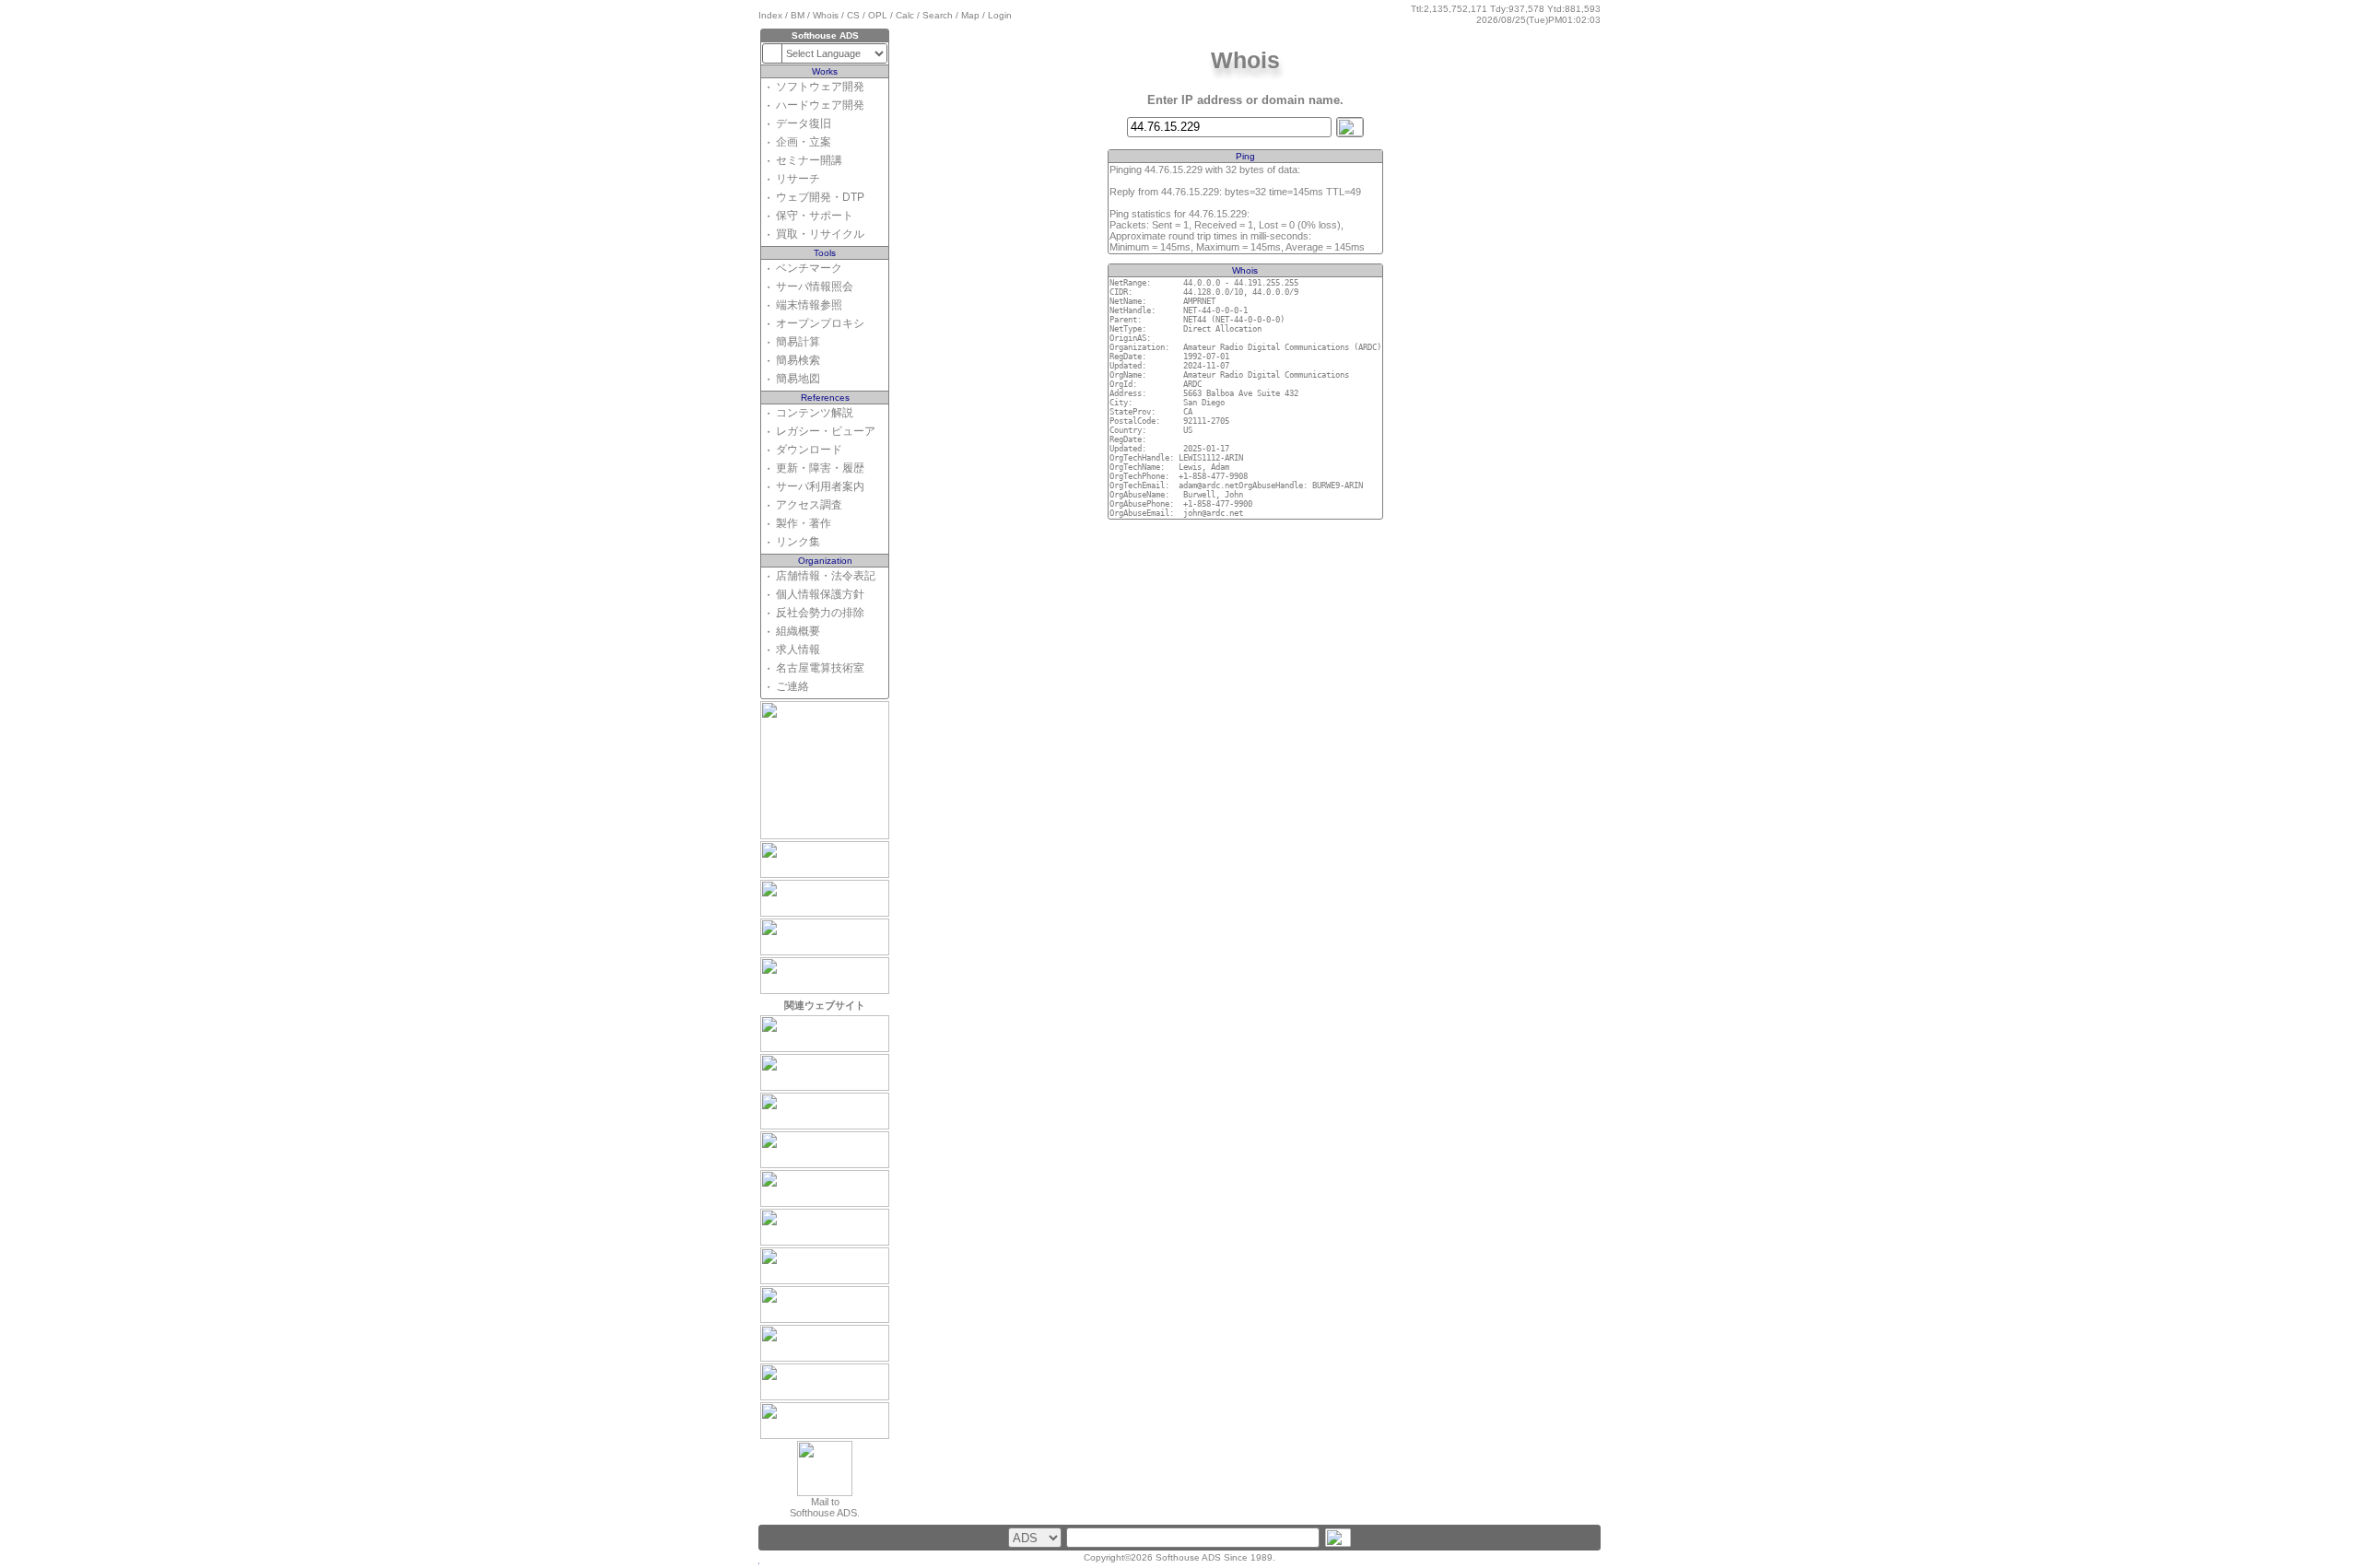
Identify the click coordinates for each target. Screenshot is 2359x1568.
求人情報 (798, 649)
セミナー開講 (809, 160)
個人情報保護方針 (820, 594)
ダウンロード (809, 450)
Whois (826, 15)
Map (970, 15)
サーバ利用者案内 (820, 486)
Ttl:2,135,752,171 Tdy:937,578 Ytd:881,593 (1506, 9)
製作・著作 (804, 523)
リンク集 (798, 542)
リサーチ (798, 179)
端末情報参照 (809, 305)
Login (1000, 15)
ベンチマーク (809, 268)
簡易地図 (798, 379)
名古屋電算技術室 (820, 668)
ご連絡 (792, 686)
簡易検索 (798, 360)
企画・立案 (804, 142)
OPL (878, 15)
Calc (905, 15)
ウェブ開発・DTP (820, 197)
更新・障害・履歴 (820, 468)
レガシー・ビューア (826, 431)
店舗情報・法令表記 (826, 576)
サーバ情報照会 (815, 287)
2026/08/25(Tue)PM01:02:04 (1538, 20)
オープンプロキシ (820, 323)
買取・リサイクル (820, 234)
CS (853, 15)
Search (938, 15)
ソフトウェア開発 (820, 87)
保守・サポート (815, 216)
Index (770, 15)
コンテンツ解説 (815, 413)
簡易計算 (798, 342)
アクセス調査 (809, 505)
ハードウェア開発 (820, 105)
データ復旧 (804, 123)
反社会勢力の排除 (820, 613)
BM (798, 15)
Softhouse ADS (1188, 1557)
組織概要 (798, 631)
